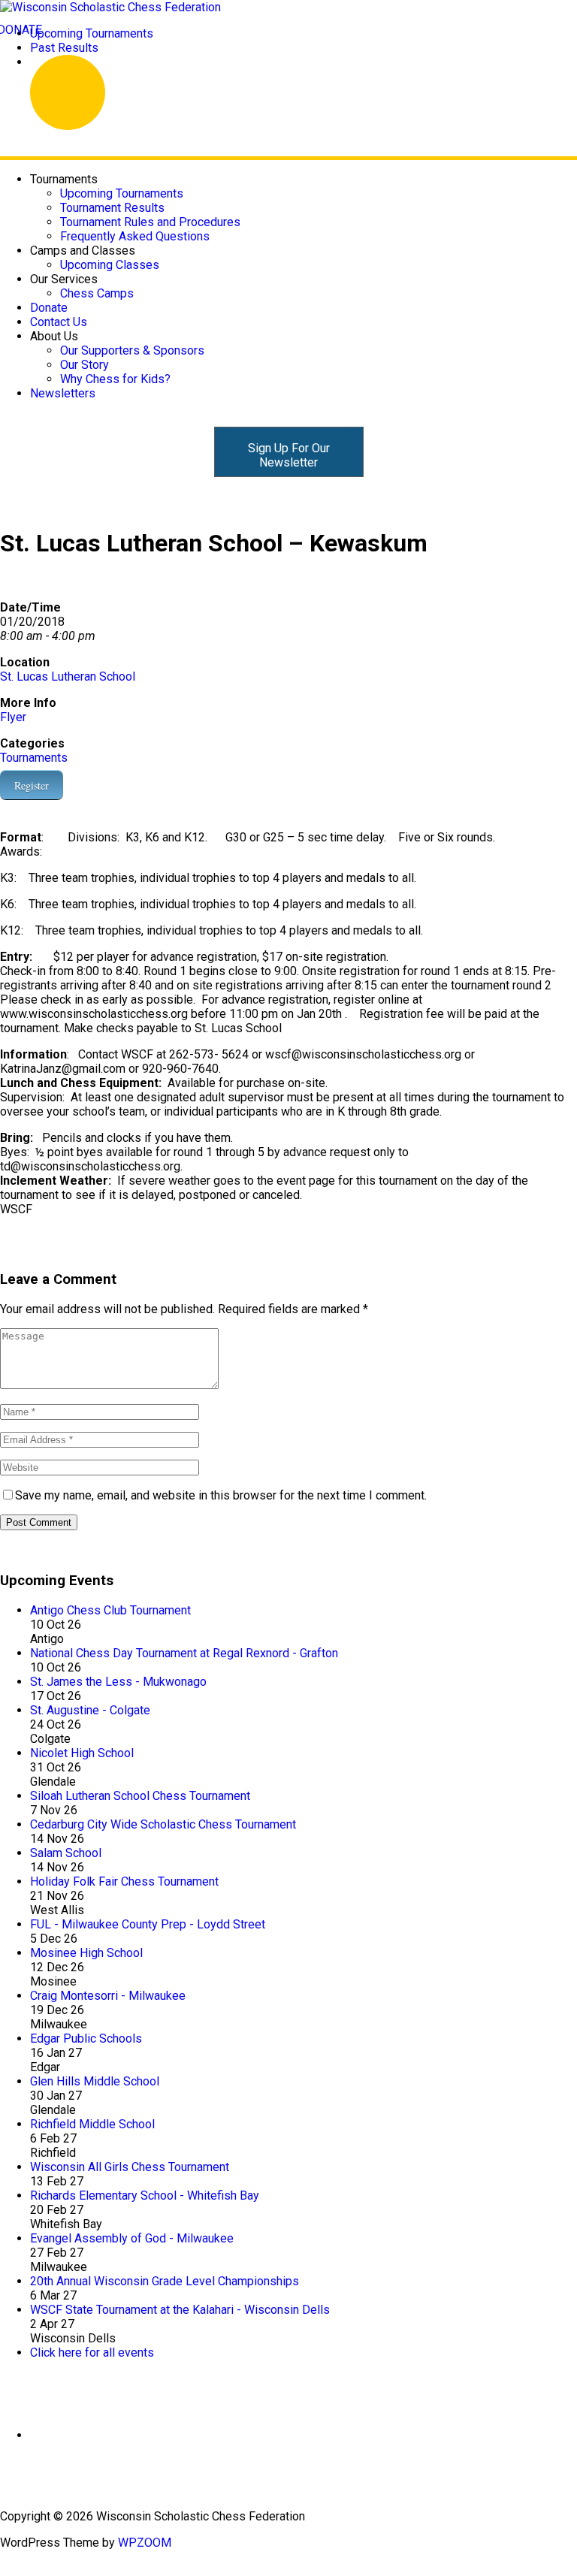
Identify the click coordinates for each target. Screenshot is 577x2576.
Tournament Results (112, 208)
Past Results (64, 48)
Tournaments (34, 758)
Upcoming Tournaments (92, 33)
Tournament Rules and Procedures (150, 222)
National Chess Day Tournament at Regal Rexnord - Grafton (184, 1653)
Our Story (85, 365)
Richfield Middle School (92, 2124)
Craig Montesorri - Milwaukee (108, 1996)
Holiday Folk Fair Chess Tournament (124, 1881)
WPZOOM (145, 2543)
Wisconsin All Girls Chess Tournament (130, 2167)
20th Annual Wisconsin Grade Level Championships (165, 2281)
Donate (49, 308)
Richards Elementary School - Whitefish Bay (145, 2195)
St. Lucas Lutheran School (68, 676)
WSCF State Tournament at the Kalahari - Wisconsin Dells (180, 2310)
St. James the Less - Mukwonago (118, 1682)
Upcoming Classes (110, 265)
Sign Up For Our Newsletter (289, 455)
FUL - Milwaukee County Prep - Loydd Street (148, 1924)
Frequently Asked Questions (135, 236)
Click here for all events (92, 2353)
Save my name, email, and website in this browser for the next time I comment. (221, 1495)
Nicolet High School (82, 1753)
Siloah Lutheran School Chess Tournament (140, 1796)
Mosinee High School (86, 1953)
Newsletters (63, 393)
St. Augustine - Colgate (90, 1710)
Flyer (13, 717)
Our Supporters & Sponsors (132, 350)
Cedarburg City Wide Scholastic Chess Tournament (163, 1824)
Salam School (66, 1853)
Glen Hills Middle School (95, 2081)
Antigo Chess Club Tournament (110, 1610)
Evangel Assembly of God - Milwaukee (132, 2238)
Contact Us (59, 322)
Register (32, 785)
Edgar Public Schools (86, 2038)
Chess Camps (97, 293)
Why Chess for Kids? (115, 379)
